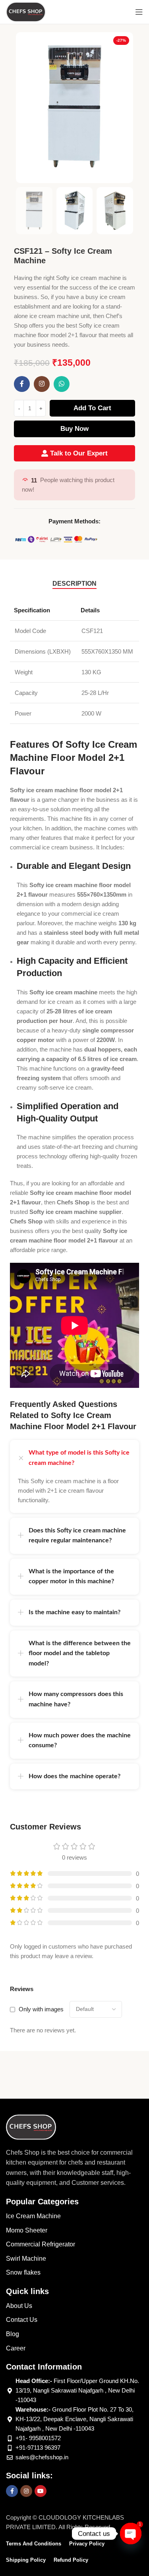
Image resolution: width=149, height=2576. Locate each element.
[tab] (74, 584)
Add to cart (92, 408)
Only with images (41, 2009)
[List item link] (74, 2216)
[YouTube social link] (41, 2491)
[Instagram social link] (42, 384)
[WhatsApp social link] (62, 384)
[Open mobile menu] (139, 12)
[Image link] (31, 2126)
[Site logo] (26, 11)
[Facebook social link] (22, 384)
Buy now (74, 429)
